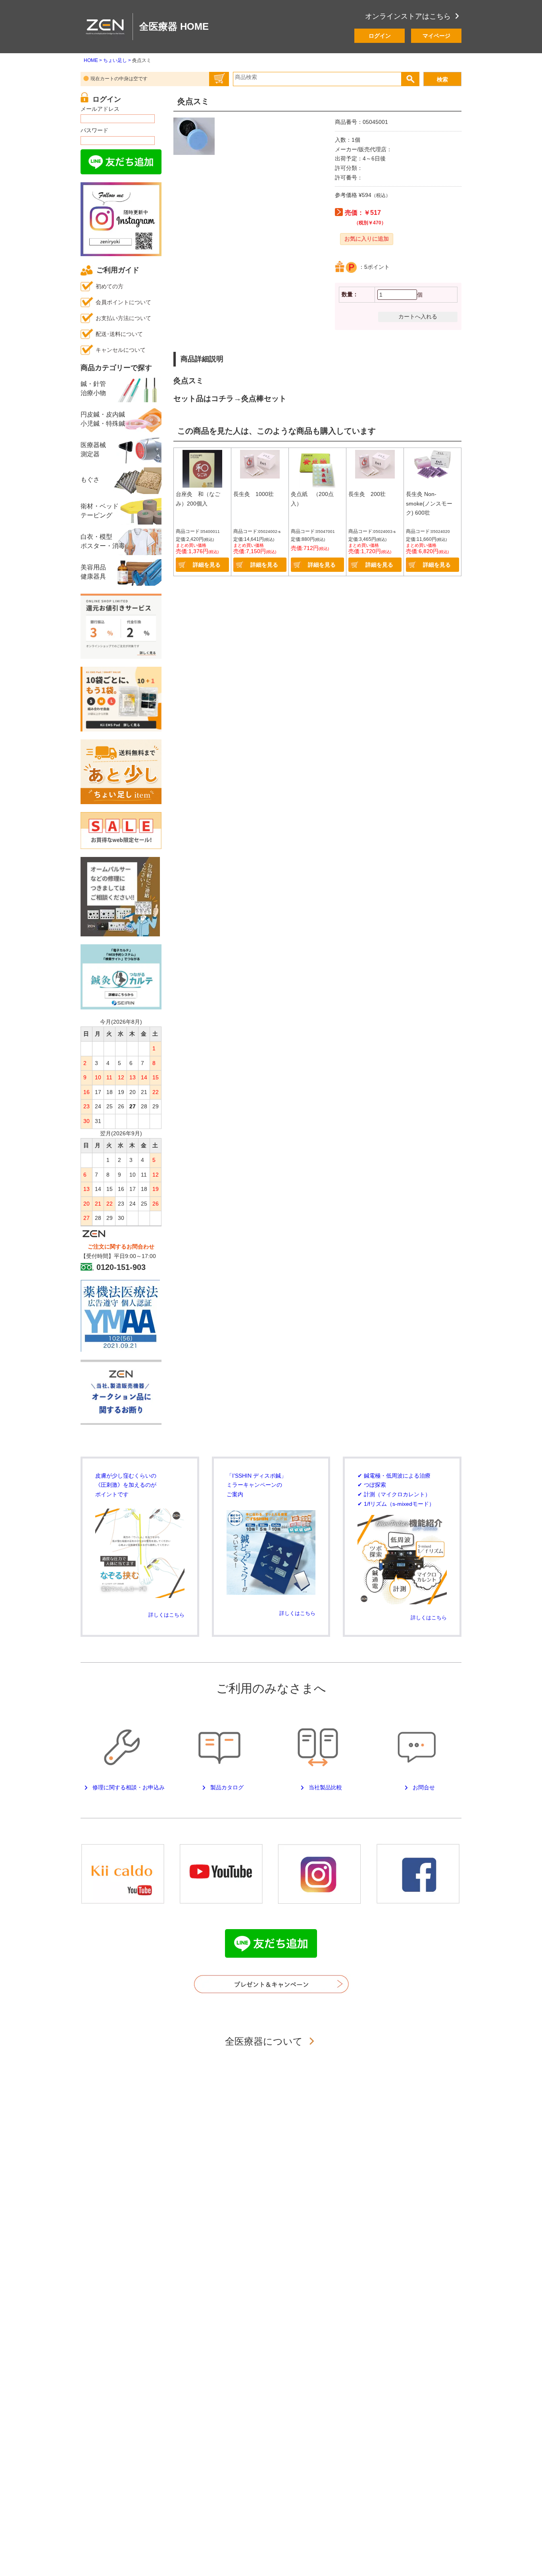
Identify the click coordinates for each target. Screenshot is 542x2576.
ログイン (380, 36)
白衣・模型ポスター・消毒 (103, 541)
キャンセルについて (121, 350)
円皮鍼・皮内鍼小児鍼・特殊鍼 (103, 419)
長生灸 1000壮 (254, 494)
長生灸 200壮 (367, 494)
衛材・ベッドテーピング (100, 510)
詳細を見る (207, 565)
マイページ (436, 36)
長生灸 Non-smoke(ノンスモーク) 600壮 (429, 503)
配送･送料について (119, 334)
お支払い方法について (123, 318)
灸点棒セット (264, 398)
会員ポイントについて (123, 302)
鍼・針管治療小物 (93, 388)
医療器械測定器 (93, 449)
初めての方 (110, 286)
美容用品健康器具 (93, 572)
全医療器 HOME (174, 26)
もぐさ (90, 480)
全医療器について (265, 2041)
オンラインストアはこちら (408, 16)
